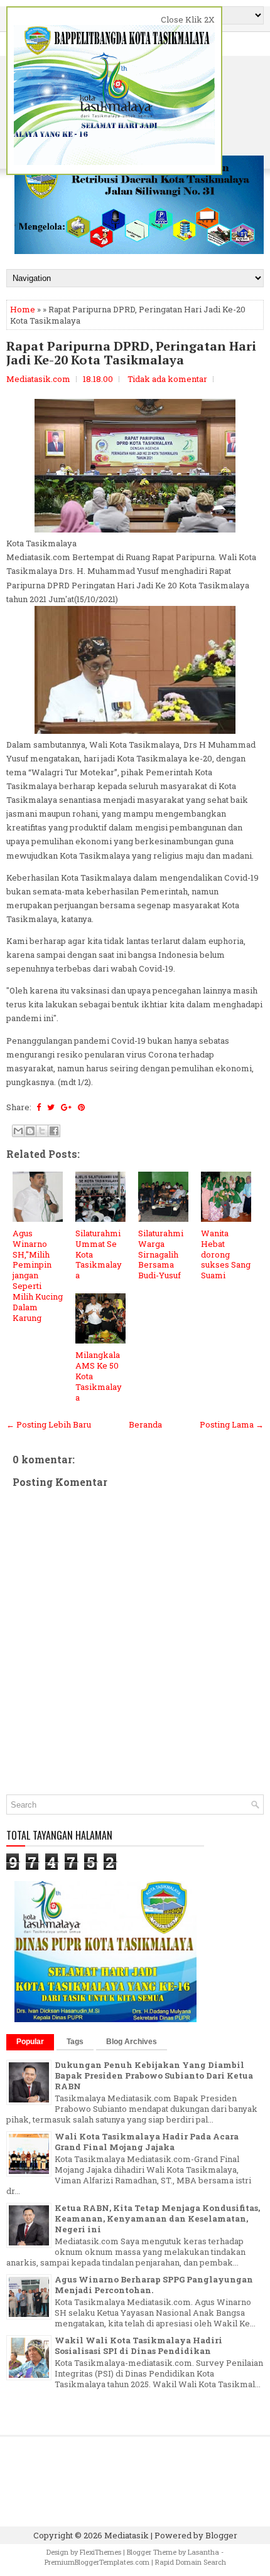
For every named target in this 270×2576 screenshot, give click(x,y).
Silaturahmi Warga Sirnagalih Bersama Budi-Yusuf (161, 1254)
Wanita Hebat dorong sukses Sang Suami (226, 1254)
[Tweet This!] (51, 1107)
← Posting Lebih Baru (49, 1424)
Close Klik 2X (188, 19)
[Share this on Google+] (66, 1107)
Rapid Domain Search (191, 2562)
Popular (30, 2042)
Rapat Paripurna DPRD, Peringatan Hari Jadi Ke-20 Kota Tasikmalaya (131, 353)
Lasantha (203, 2552)
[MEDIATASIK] (105, 2019)
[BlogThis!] (30, 1131)
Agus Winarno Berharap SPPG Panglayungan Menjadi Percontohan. (154, 2285)
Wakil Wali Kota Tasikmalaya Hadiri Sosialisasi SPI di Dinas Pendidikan (138, 2345)
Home (23, 309)
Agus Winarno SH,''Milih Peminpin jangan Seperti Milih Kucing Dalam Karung (38, 1275)
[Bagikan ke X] (42, 1131)
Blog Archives (132, 2042)
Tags (75, 2042)
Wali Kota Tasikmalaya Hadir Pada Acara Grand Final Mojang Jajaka (147, 2142)
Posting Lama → (232, 1424)
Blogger (221, 2535)
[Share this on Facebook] (39, 1107)
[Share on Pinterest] (81, 1107)
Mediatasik (127, 2535)
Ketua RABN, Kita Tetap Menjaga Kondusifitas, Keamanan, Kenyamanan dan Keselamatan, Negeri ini (157, 2218)
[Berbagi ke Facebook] (54, 1131)
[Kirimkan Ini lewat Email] (18, 1131)
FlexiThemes (100, 2552)
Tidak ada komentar (167, 379)
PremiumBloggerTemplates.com (97, 2562)
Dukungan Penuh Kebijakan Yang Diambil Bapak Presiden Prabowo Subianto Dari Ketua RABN (154, 2075)
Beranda (145, 1424)
